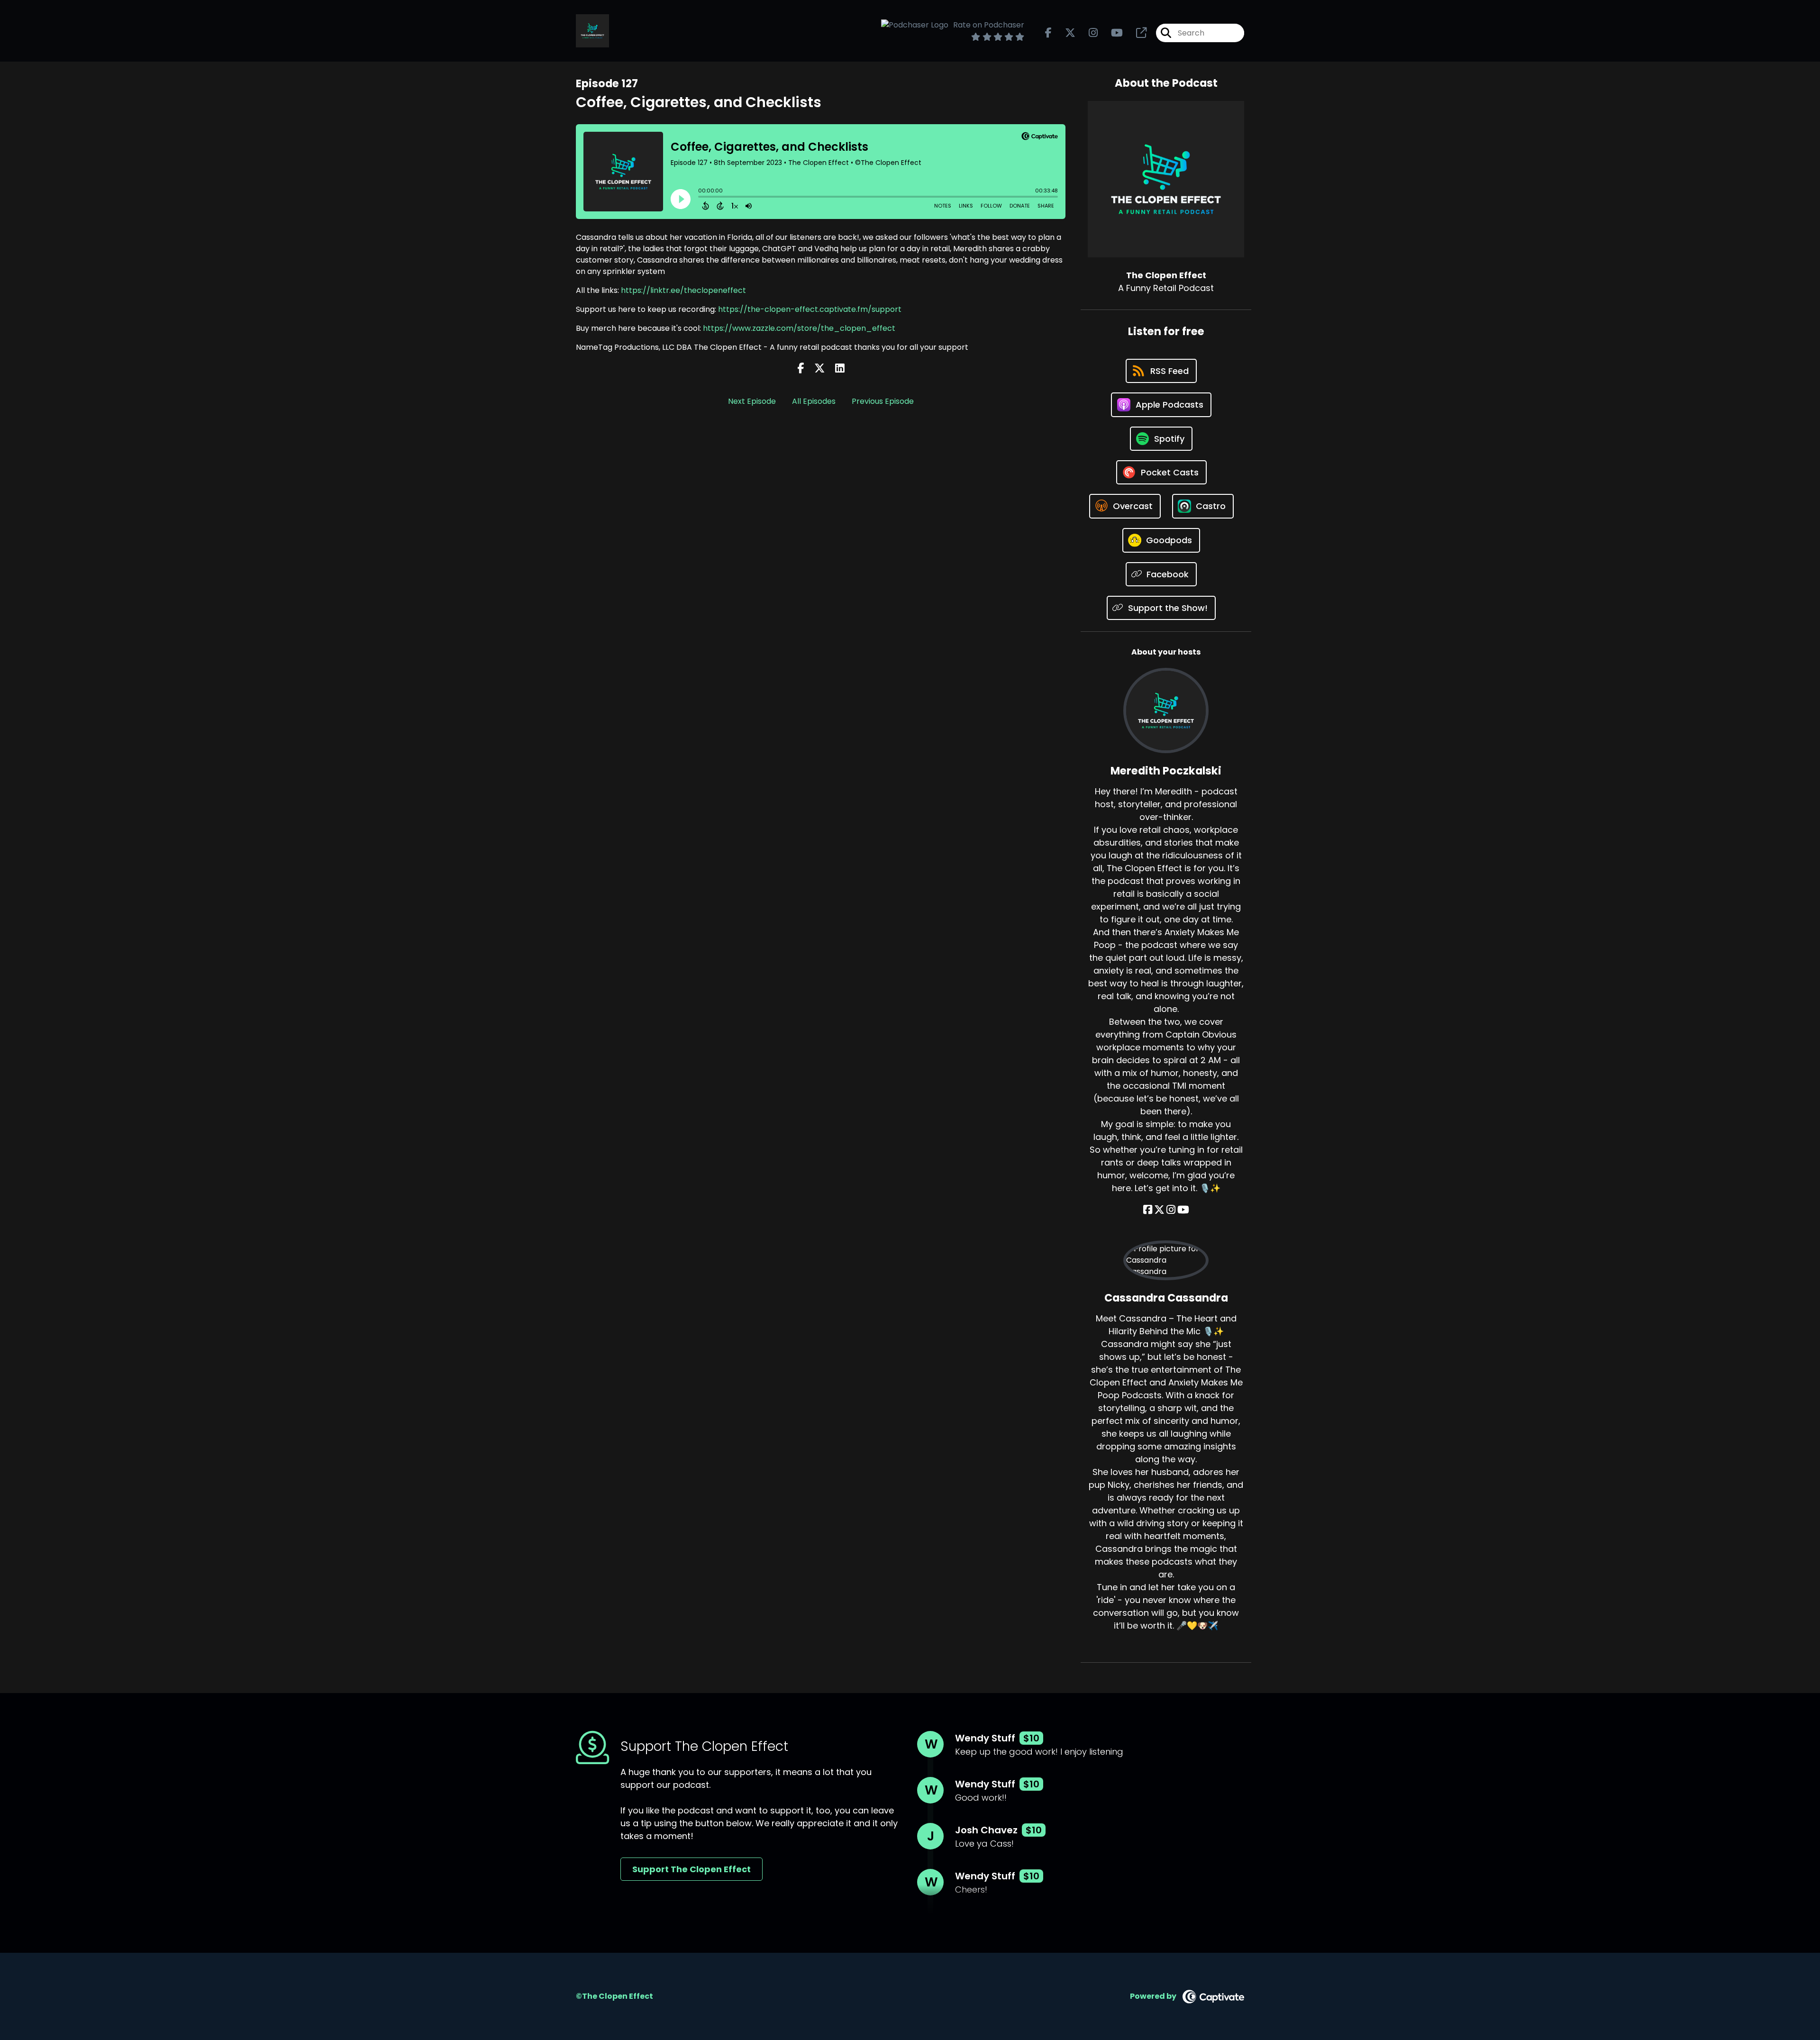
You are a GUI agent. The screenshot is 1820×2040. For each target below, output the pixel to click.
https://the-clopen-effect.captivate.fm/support (810, 309)
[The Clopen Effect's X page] (1065, 33)
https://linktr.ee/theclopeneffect (683, 290)
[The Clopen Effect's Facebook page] (1048, 33)
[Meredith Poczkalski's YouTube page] (1183, 1210)
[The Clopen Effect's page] (1136, 33)
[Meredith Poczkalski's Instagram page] (1171, 1210)
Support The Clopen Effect (692, 1869)
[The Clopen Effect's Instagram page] (1087, 33)
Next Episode (752, 401)
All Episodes (814, 401)
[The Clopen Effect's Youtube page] (1111, 33)
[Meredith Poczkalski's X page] (1159, 1210)
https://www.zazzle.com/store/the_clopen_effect (799, 328)
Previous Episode (883, 401)
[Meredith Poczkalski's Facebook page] (1148, 1210)
